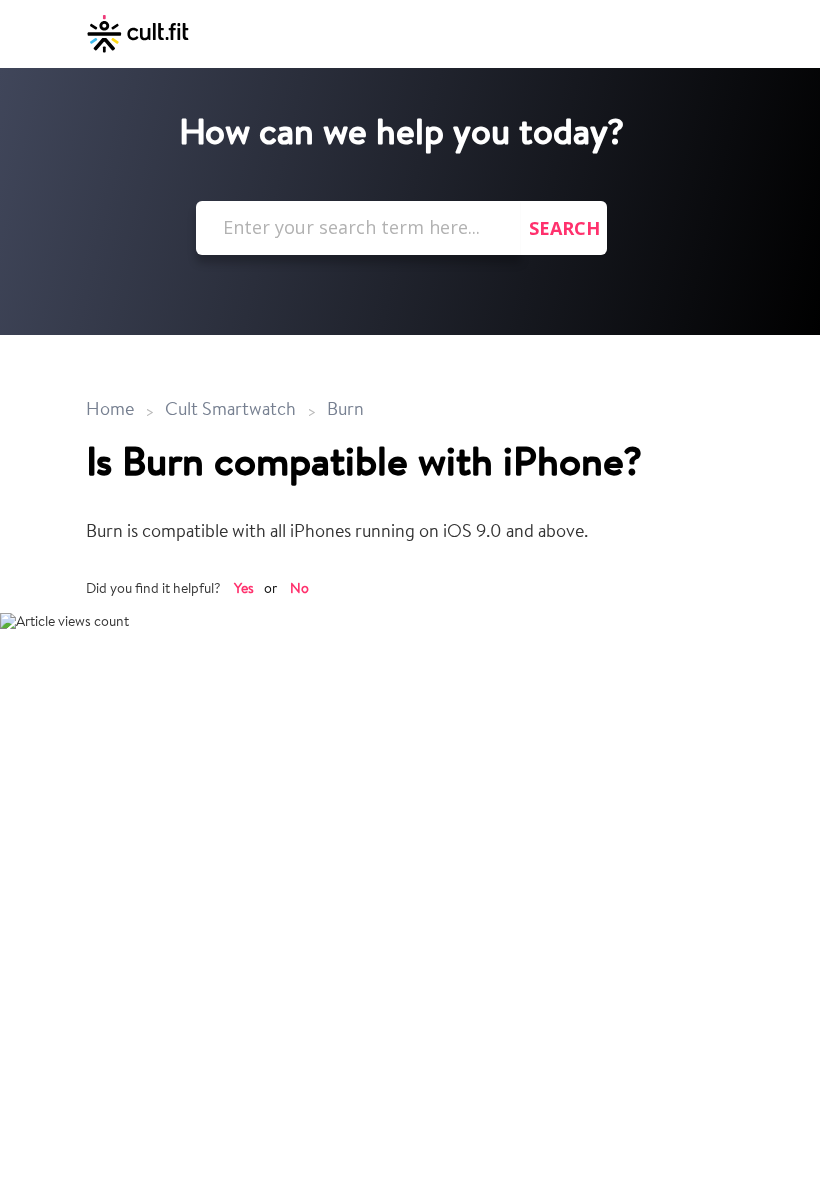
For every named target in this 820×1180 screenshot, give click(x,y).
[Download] (373, 579)
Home (112, 411)
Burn (345, 411)
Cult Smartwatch (230, 411)
